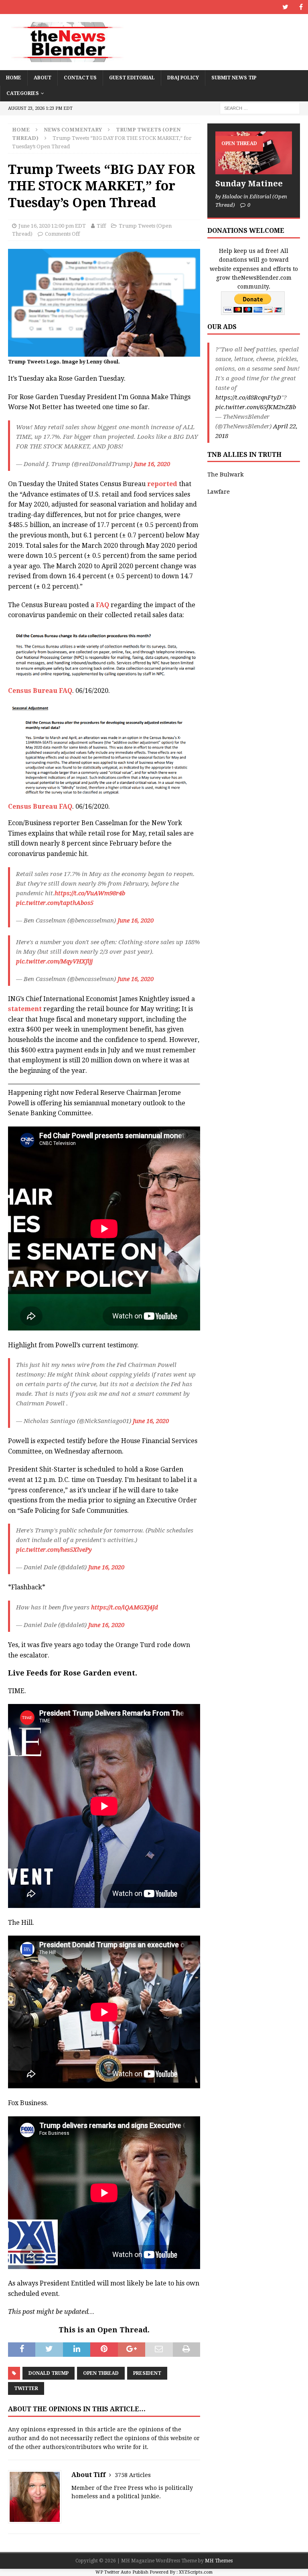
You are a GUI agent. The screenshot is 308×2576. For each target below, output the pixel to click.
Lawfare (219, 492)
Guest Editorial (132, 78)
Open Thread (101, 2373)
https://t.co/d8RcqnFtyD (248, 398)
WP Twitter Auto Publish (122, 2572)
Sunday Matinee (249, 184)
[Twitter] (285, 7)
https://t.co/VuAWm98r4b (90, 893)
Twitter (26, 2388)
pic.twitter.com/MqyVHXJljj (54, 961)
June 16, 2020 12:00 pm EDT (52, 226)
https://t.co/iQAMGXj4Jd (125, 1607)
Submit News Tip (234, 78)
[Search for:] (260, 108)
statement (25, 1009)
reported (163, 484)
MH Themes (219, 2561)
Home (14, 78)
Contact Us (80, 78)
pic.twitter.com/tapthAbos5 (55, 903)
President (147, 2373)
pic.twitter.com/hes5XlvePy (54, 1550)
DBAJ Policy (183, 78)
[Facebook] (301, 7)
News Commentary (73, 130)
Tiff (101, 226)
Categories (23, 93)
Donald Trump (49, 2373)
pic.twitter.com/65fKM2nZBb (256, 407)
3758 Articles (133, 2475)
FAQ (102, 605)
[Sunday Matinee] (253, 153)
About (43, 78)
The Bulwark (225, 474)
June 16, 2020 (152, 464)
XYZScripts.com (196, 2572)
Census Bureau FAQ (40, 691)
